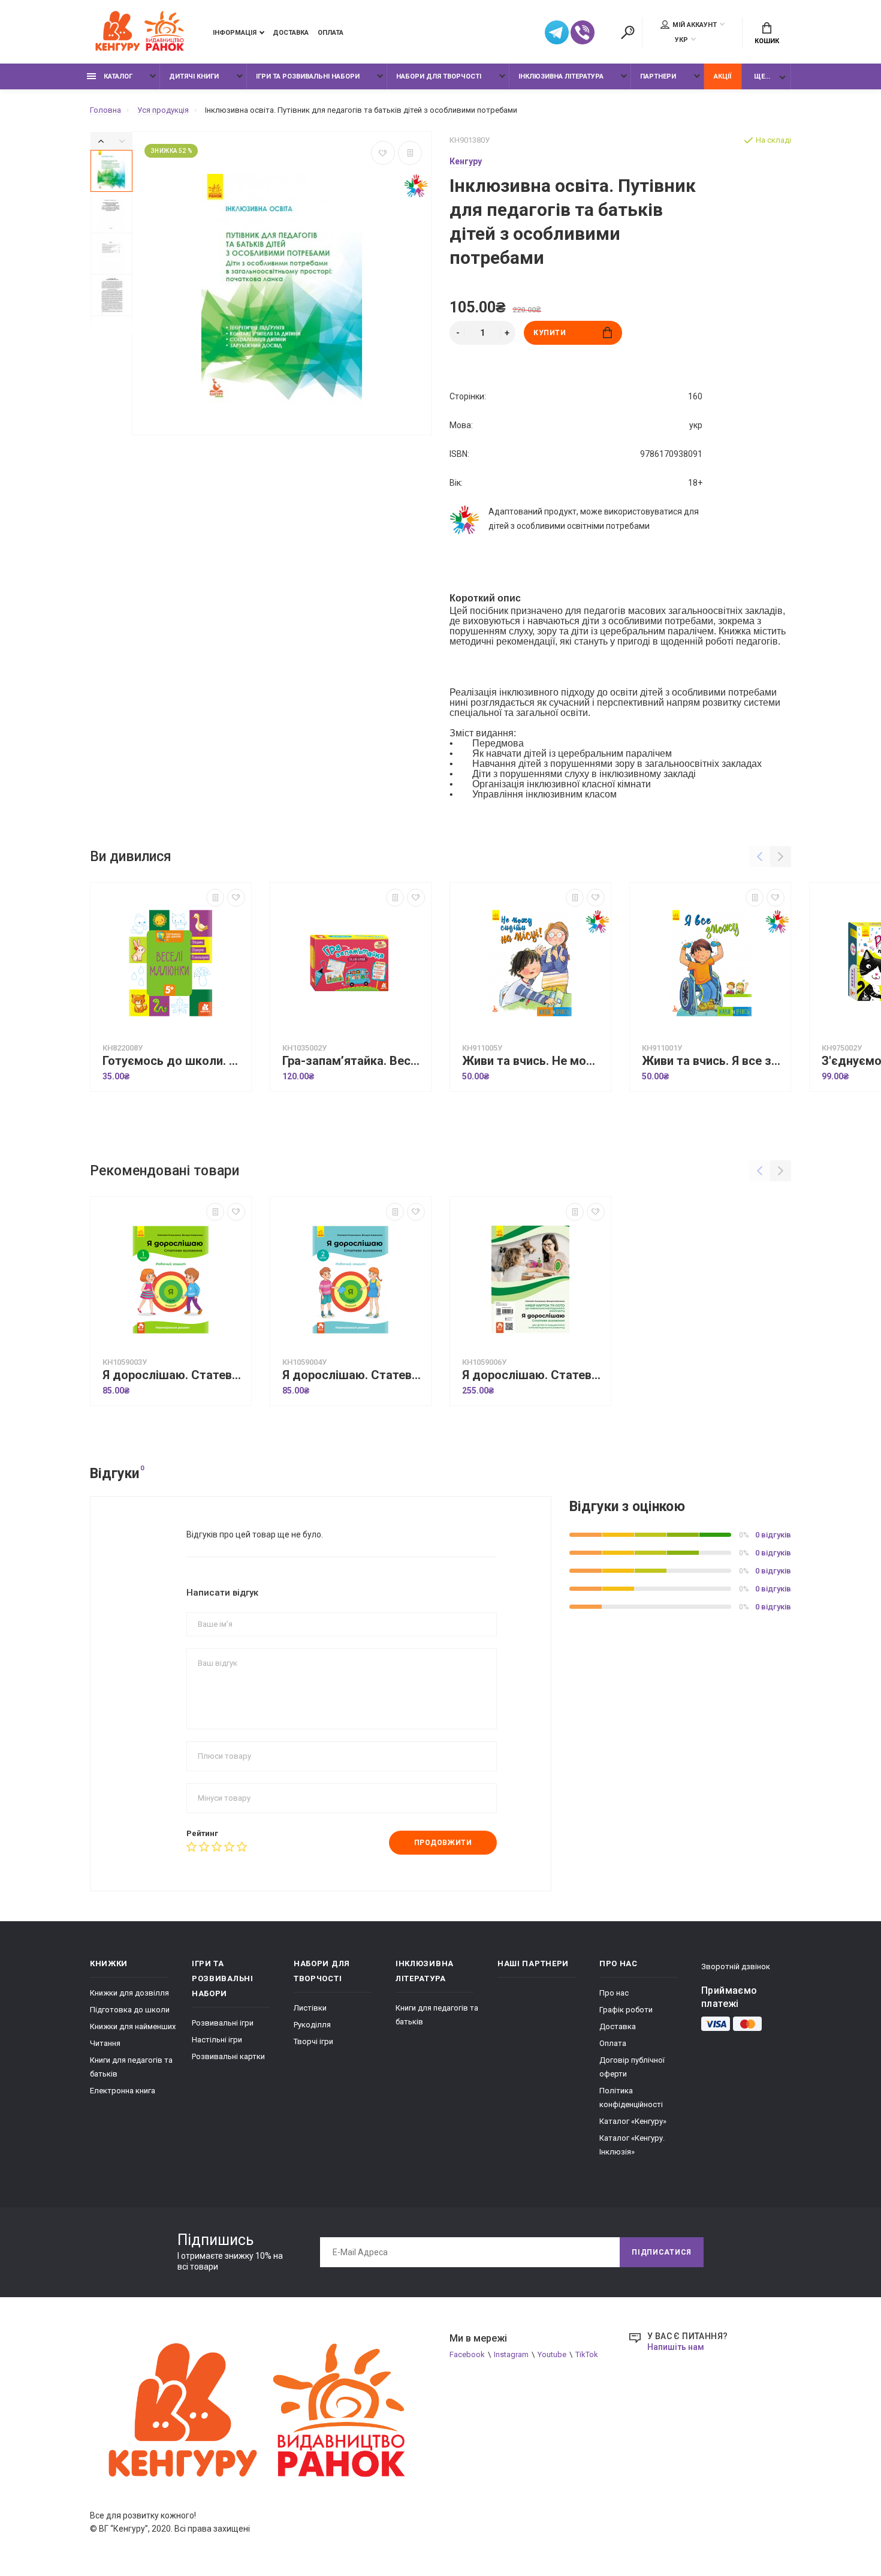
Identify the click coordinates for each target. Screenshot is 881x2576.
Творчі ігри (313, 2041)
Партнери (658, 76)
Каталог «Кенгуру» (633, 2121)
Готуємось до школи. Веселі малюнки (174, 1061)
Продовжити (443, 1843)
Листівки (310, 2008)
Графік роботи (626, 2010)
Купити (550, 333)
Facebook (467, 2354)
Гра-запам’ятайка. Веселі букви (354, 1061)
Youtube (552, 2354)
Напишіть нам (676, 2347)
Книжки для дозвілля (129, 1993)
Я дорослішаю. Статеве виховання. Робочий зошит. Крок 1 (174, 1375)
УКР (681, 40)
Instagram (511, 2354)
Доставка (291, 33)
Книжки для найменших (133, 2026)
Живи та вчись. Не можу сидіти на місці (533, 1061)
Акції (722, 76)
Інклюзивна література (561, 76)
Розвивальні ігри (223, 2023)
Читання (105, 2043)
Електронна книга (123, 2091)
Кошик (767, 41)
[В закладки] (383, 153)
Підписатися (662, 2252)
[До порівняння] (410, 153)
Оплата (331, 33)
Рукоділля (312, 2025)
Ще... (762, 76)
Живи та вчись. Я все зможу (713, 1061)
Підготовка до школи (130, 2010)
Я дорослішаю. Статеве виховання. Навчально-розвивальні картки (533, 1375)
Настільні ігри (217, 2040)
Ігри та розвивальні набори (308, 76)
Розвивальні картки (228, 2056)
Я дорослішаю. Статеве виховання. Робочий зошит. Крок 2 (354, 1375)
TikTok (587, 2354)
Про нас (614, 1993)
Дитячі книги (194, 76)
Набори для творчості (439, 76)
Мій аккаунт (695, 25)
